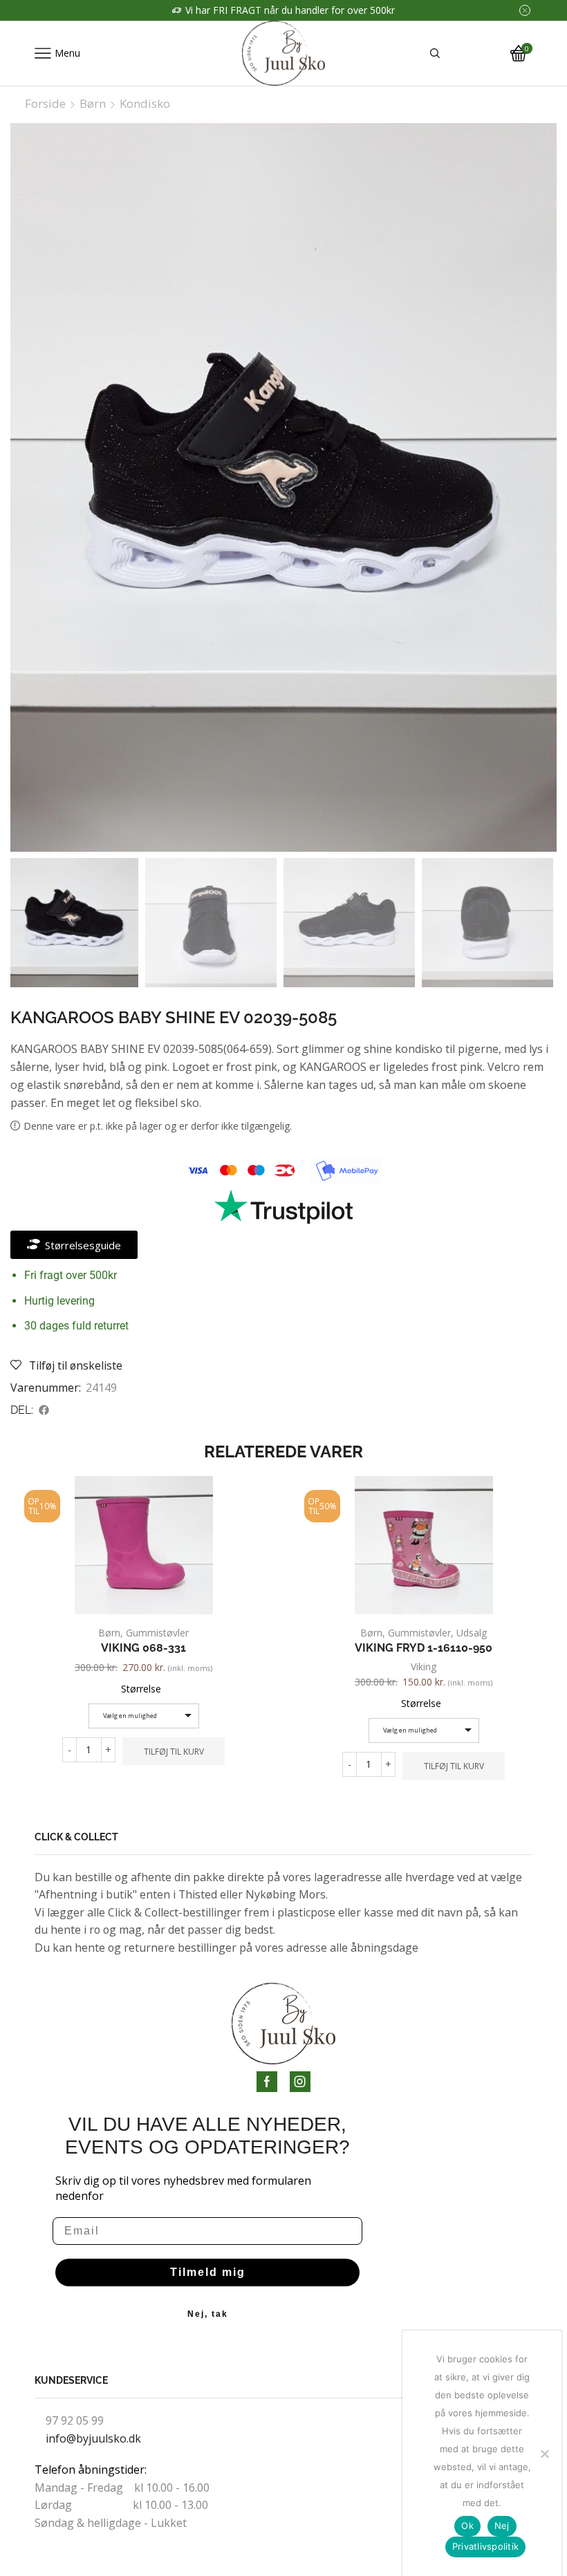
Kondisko (145, 104)
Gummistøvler (157, 1633)
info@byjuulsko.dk (93, 2438)
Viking (424, 1667)
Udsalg (472, 1633)
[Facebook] (267, 2082)
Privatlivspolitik (485, 2546)
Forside (45, 104)
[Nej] (544, 2454)
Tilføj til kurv (174, 1751)
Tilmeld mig (208, 2272)
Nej (502, 2526)
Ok (467, 2526)
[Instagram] (300, 2082)
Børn (93, 104)
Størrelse (141, 1689)
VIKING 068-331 (143, 1648)
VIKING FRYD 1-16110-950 (424, 1648)
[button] (44, 1410)
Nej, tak (208, 2314)
